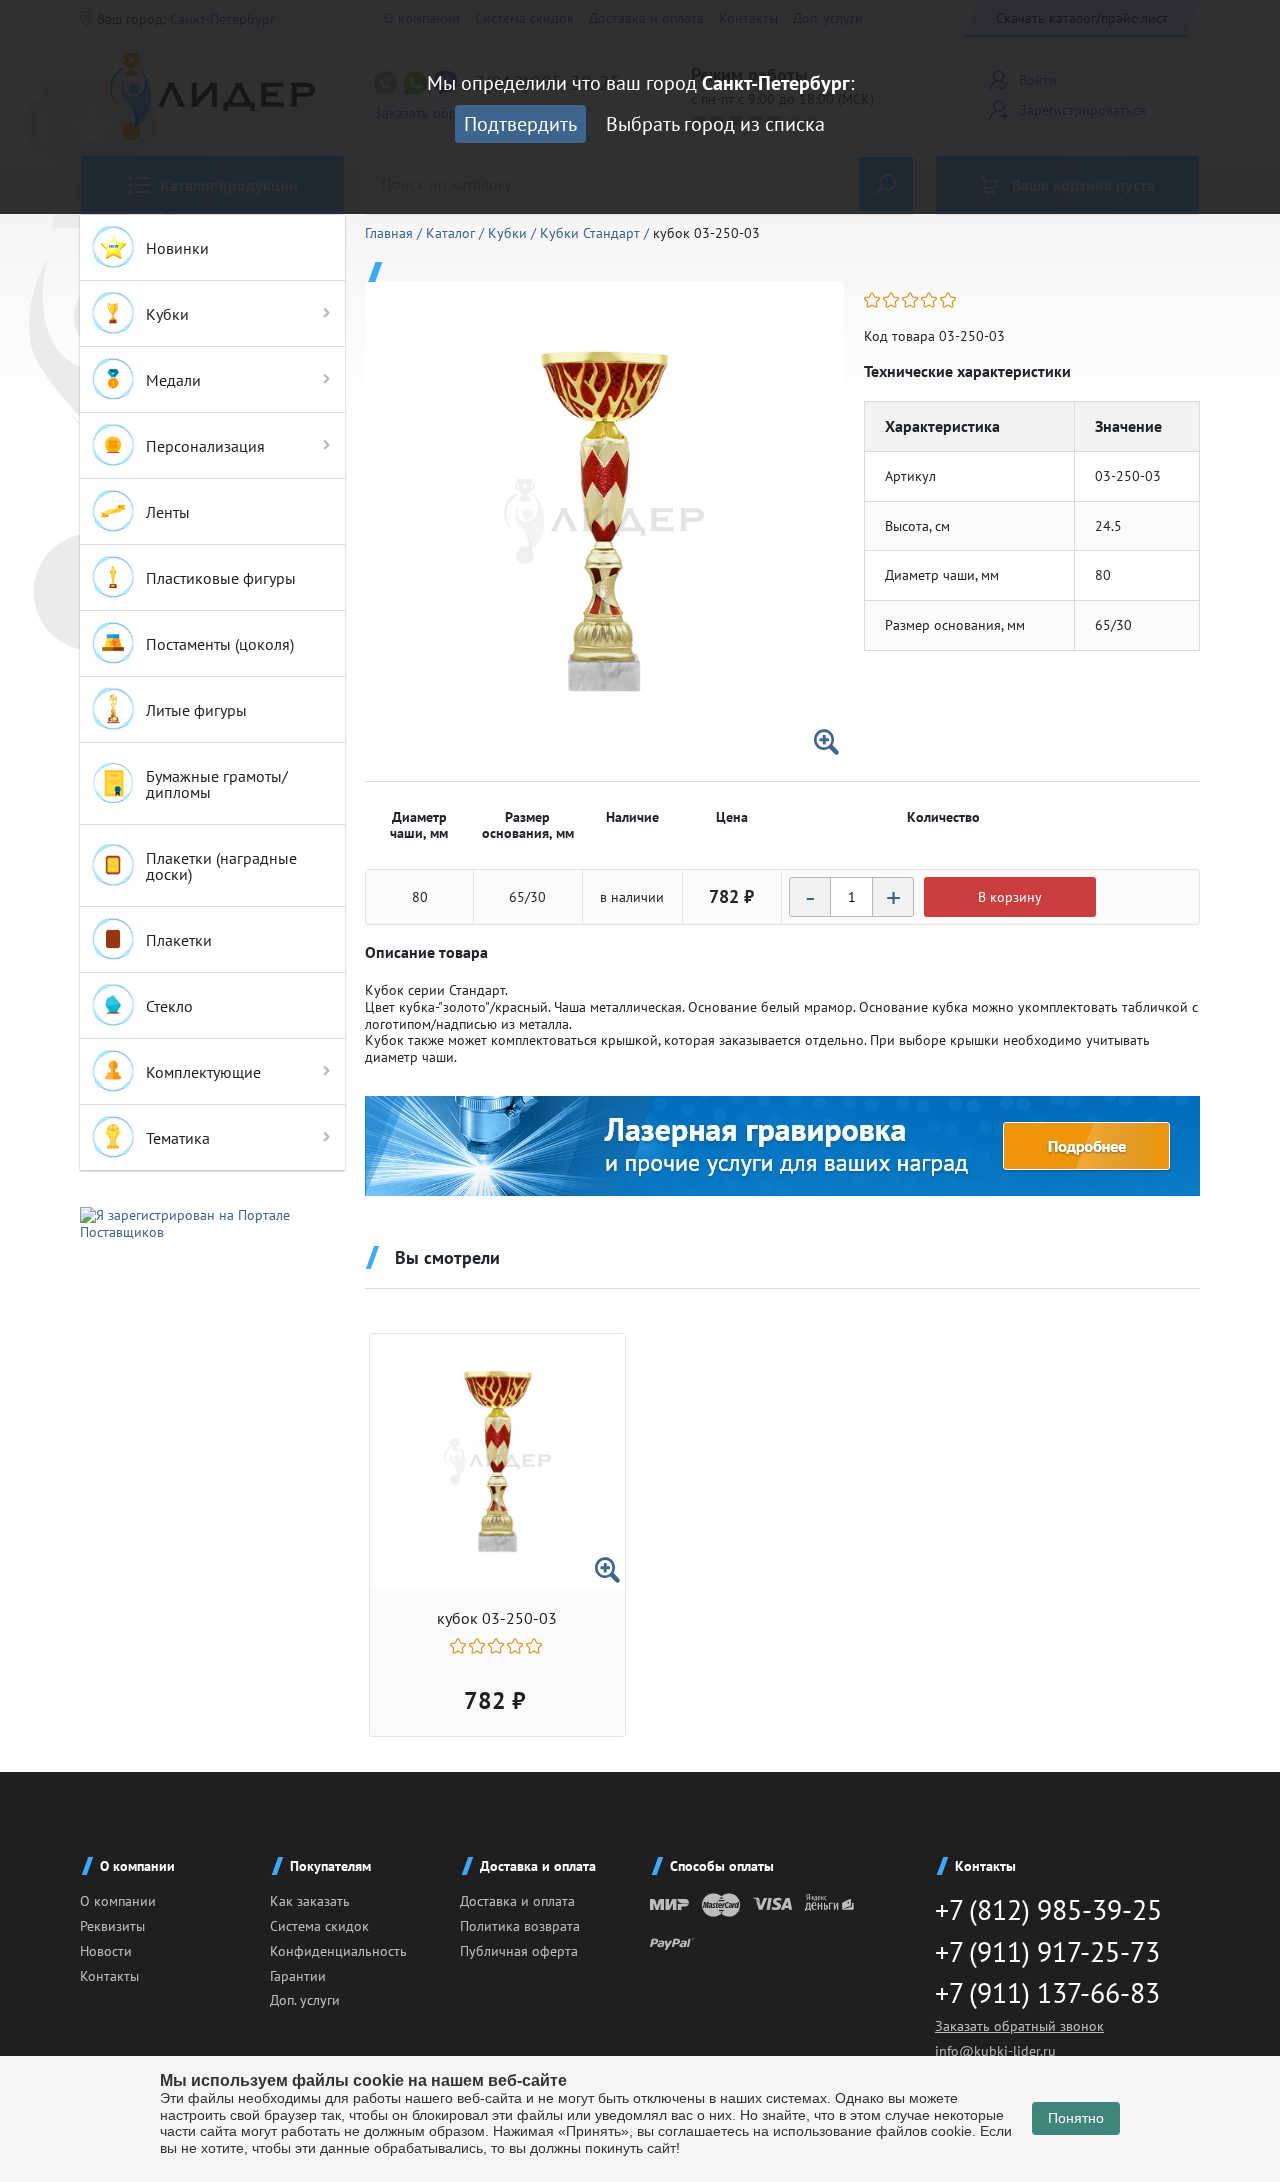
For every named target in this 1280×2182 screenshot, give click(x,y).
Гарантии (298, 1976)
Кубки (167, 314)
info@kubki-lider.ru (995, 2051)
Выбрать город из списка (715, 124)
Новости (106, 1951)
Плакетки (179, 940)
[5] (949, 300)
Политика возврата (520, 1926)
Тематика (178, 1138)
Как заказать (310, 1901)
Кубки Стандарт (592, 233)
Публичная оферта (519, 1951)
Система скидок (319, 1926)
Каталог (452, 233)
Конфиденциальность (338, 1951)
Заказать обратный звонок (1019, 2026)
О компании (118, 1901)
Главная (391, 233)
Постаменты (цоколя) (220, 644)
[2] (892, 300)
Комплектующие (203, 1072)
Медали (173, 380)
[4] (930, 300)
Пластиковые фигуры (221, 578)
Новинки (177, 248)
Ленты (168, 512)
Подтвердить (520, 124)
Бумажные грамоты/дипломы (217, 784)
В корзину (1010, 897)
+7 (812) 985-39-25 (1048, 1909)
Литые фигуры (196, 710)
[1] (873, 300)
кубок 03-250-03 (497, 1618)
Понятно (1076, 2118)
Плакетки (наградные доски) (221, 866)
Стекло (169, 1006)
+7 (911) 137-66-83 (1047, 1992)
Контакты (109, 1976)
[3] (911, 300)
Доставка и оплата (517, 1901)
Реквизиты (112, 1926)
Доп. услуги (305, 2000)
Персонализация (205, 446)
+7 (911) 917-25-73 (1047, 1951)
